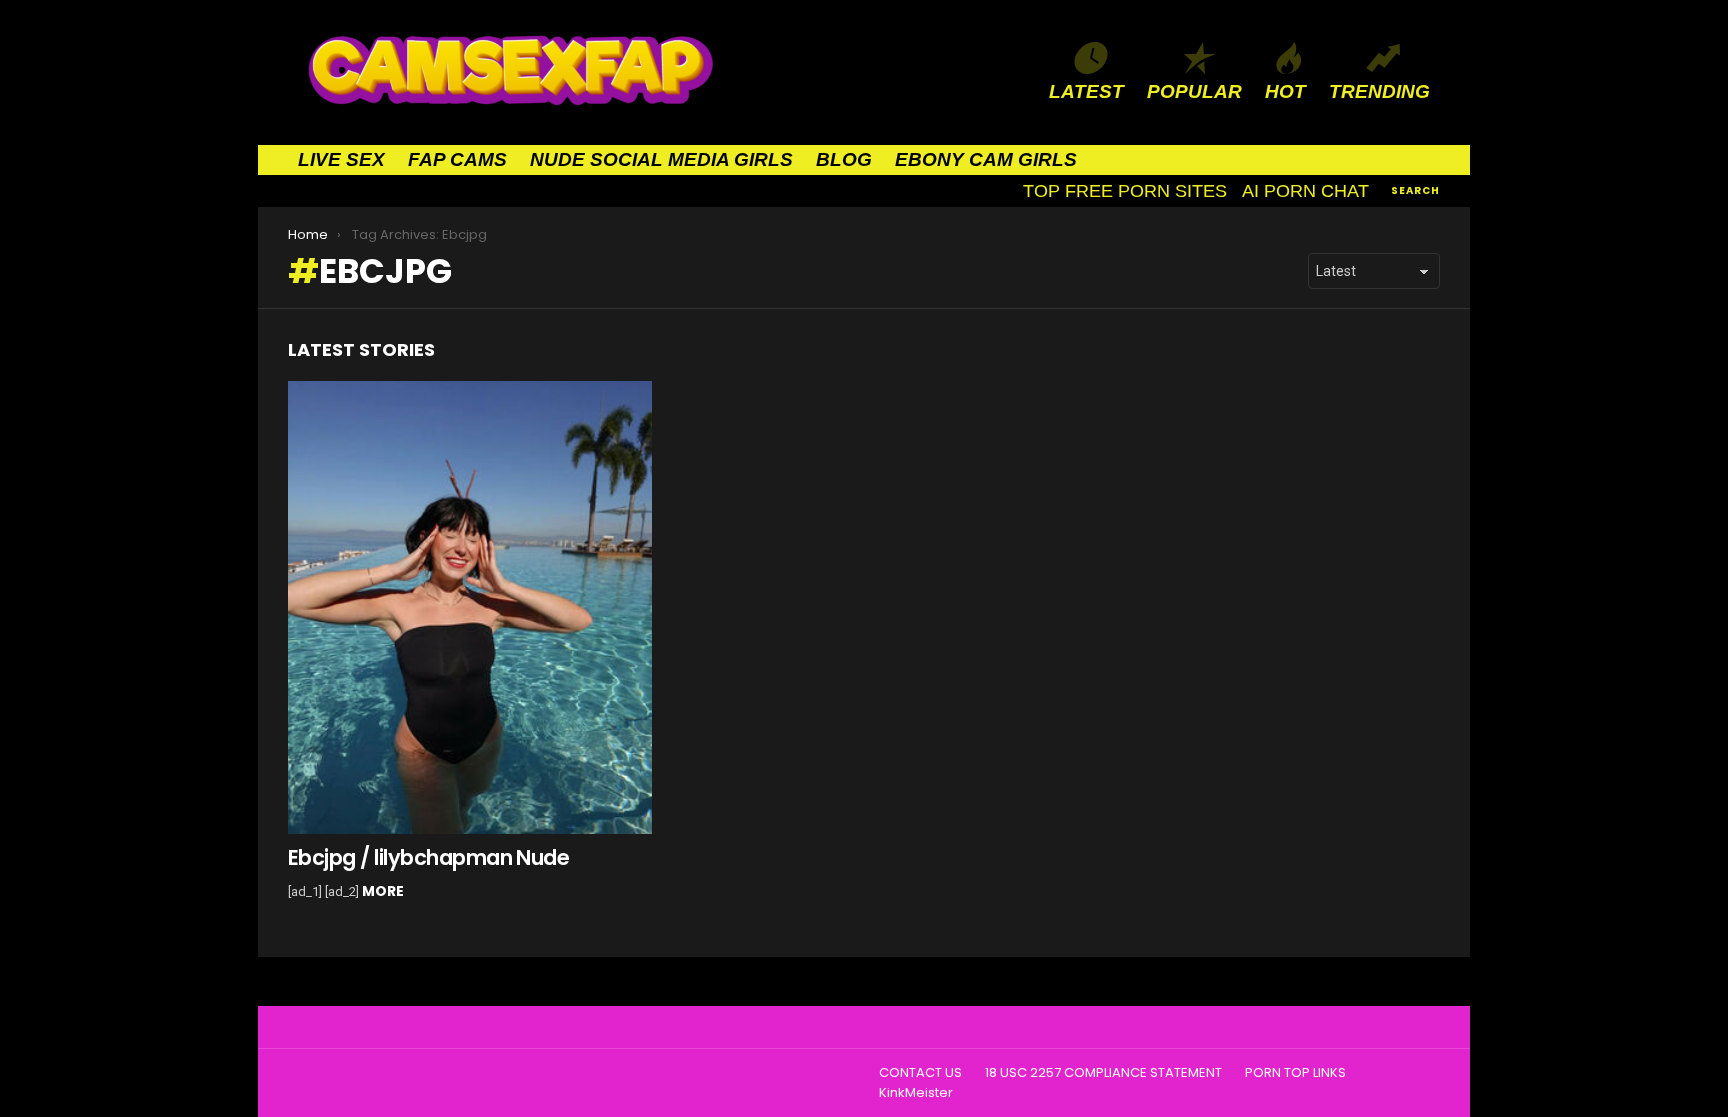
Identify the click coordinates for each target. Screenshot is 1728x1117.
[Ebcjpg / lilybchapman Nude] (470, 608)
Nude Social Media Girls (661, 159)
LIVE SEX (341, 159)
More (383, 891)
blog (844, 159)
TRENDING (1379, 91)
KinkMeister (916, 1093)
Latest (1086, 91)
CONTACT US (920, 1073)
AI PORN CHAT (1305, 191)
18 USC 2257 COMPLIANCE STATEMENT (1103, 1073)
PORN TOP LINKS (1295, 1073)
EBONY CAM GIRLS (986, 159)
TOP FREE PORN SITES (1125, 191)
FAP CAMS (457, 159)
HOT (1285, 91)
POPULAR (1194, 91)
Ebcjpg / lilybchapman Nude (428, 857)
